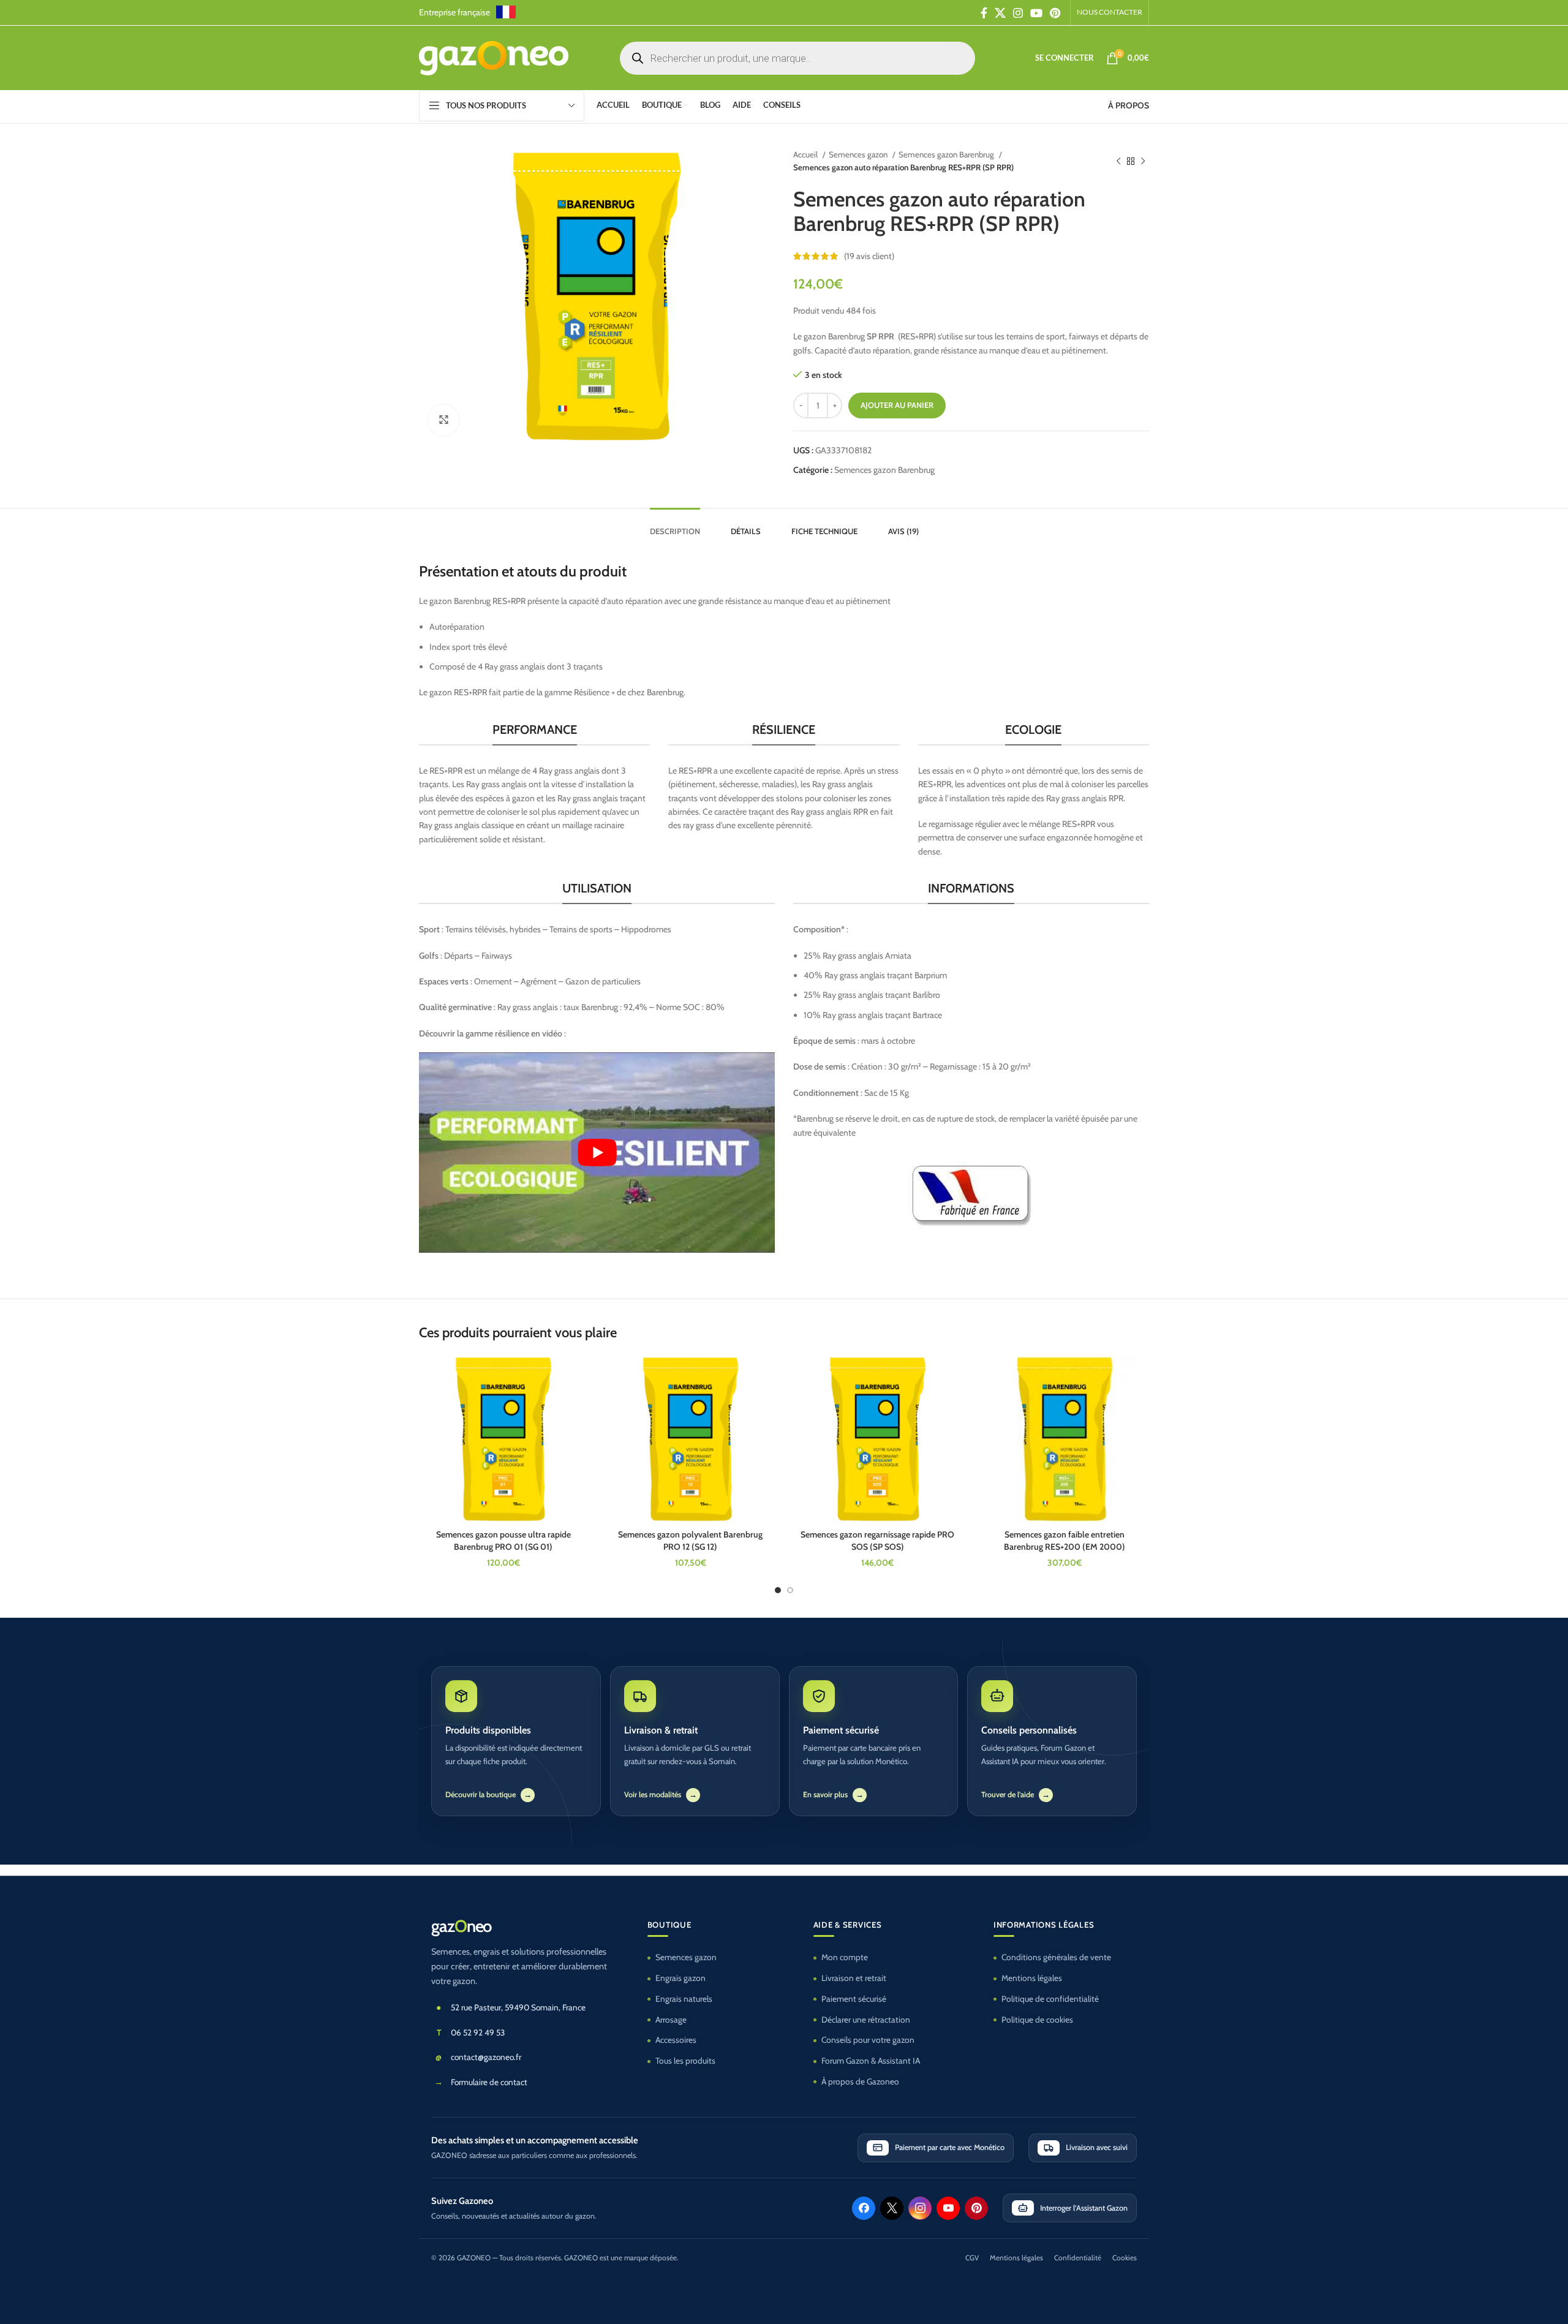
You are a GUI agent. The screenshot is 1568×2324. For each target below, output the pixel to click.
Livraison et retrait (854, 1978)
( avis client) (869, 256)
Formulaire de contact (489, 2082)
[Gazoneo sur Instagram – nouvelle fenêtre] (920, 2208)
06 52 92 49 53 (478, 2032)
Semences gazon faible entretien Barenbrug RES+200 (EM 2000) (1065, 1541)
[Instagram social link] (1018, 13)
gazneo (461, 1926)
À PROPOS (1129, 105)
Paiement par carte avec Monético (950, 2147)
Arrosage (671, 2020)
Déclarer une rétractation (866, 2020)
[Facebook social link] (984, 13)
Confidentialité (1078, 2258)
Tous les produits (685, 2061)
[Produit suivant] (1143, 161)
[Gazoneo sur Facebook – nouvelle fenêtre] (864, 2208)
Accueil (806, 154)
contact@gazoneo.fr (486, 2057)
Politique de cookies (1037, 2020)
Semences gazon (859, 154)
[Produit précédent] (1118, 161)
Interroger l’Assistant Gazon (1084, 2208)
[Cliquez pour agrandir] (443, 420)
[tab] (675, 526)
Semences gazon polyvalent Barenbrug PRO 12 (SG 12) (690, 1541)
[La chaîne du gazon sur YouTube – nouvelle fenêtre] (948, 2208)
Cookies (1125, 2258)
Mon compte (845, 1957)
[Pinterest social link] (1055, 13)
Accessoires (676, 2040)
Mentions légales (1032, 1978)
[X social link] (1000, 13)
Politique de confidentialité (1050, 1999)
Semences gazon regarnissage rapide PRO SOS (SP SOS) (877, 1541)
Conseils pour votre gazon (868, 2040)
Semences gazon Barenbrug (947, 154)
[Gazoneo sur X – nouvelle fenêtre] (892, 2208)
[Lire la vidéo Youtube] (597, 1153)
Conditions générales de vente (1056, 1957)
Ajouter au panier (897, 405)
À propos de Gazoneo (860, 2081)
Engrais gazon (680, 1978)
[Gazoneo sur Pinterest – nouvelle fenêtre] (976, 2208)
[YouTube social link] (1036, 13)
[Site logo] (494, 57)
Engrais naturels (684, 1999)
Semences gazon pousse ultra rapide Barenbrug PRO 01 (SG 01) (503, 1541)
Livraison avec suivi (1097, 2147)
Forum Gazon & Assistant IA (871, 2061)
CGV (972, 2258)
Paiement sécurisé (854, 1999)
